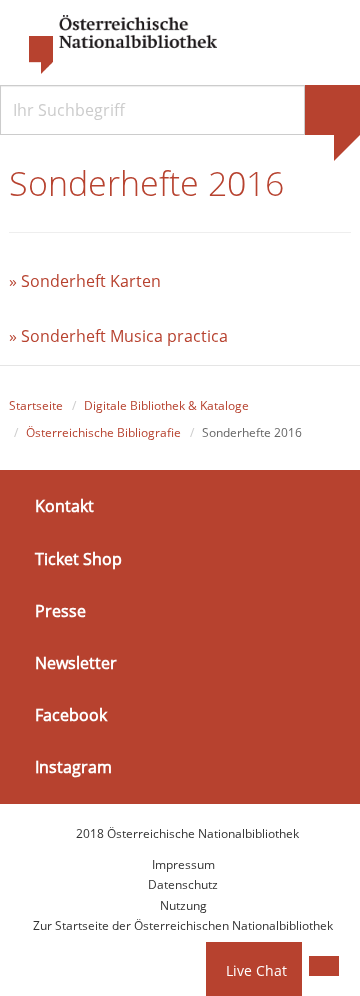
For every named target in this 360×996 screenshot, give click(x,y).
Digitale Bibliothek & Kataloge (166, 405)
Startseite (36, 405)
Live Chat (256, 970)
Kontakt (64, 506)
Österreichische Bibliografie (103, 432)
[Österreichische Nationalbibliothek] (113, 45)
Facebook (71, 715)
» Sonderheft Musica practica (118, 336)
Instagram (73, 767)
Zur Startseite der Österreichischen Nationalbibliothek (183, 925)
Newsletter (76, 663)
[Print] (324, 966)
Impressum (183, 864)
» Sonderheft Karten (85, 281)
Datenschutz (183, 884)
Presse (60, 611)
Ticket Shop (78, 558)
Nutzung (183, 905)
